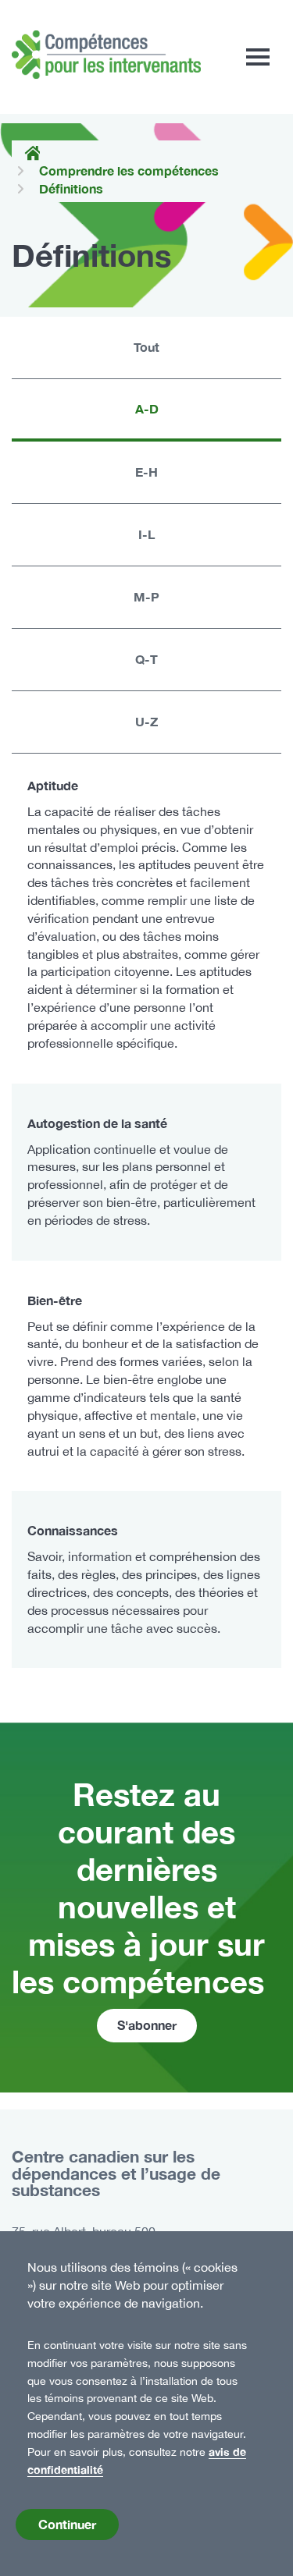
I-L (146, 534)
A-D (147, 408)
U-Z (146, 721)
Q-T (146, 659)
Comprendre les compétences (129, 170)
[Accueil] (106, 55)
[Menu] (258, 57)
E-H (146, 472)
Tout (146, 347)
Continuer (67, 2524)
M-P (146, 596)
